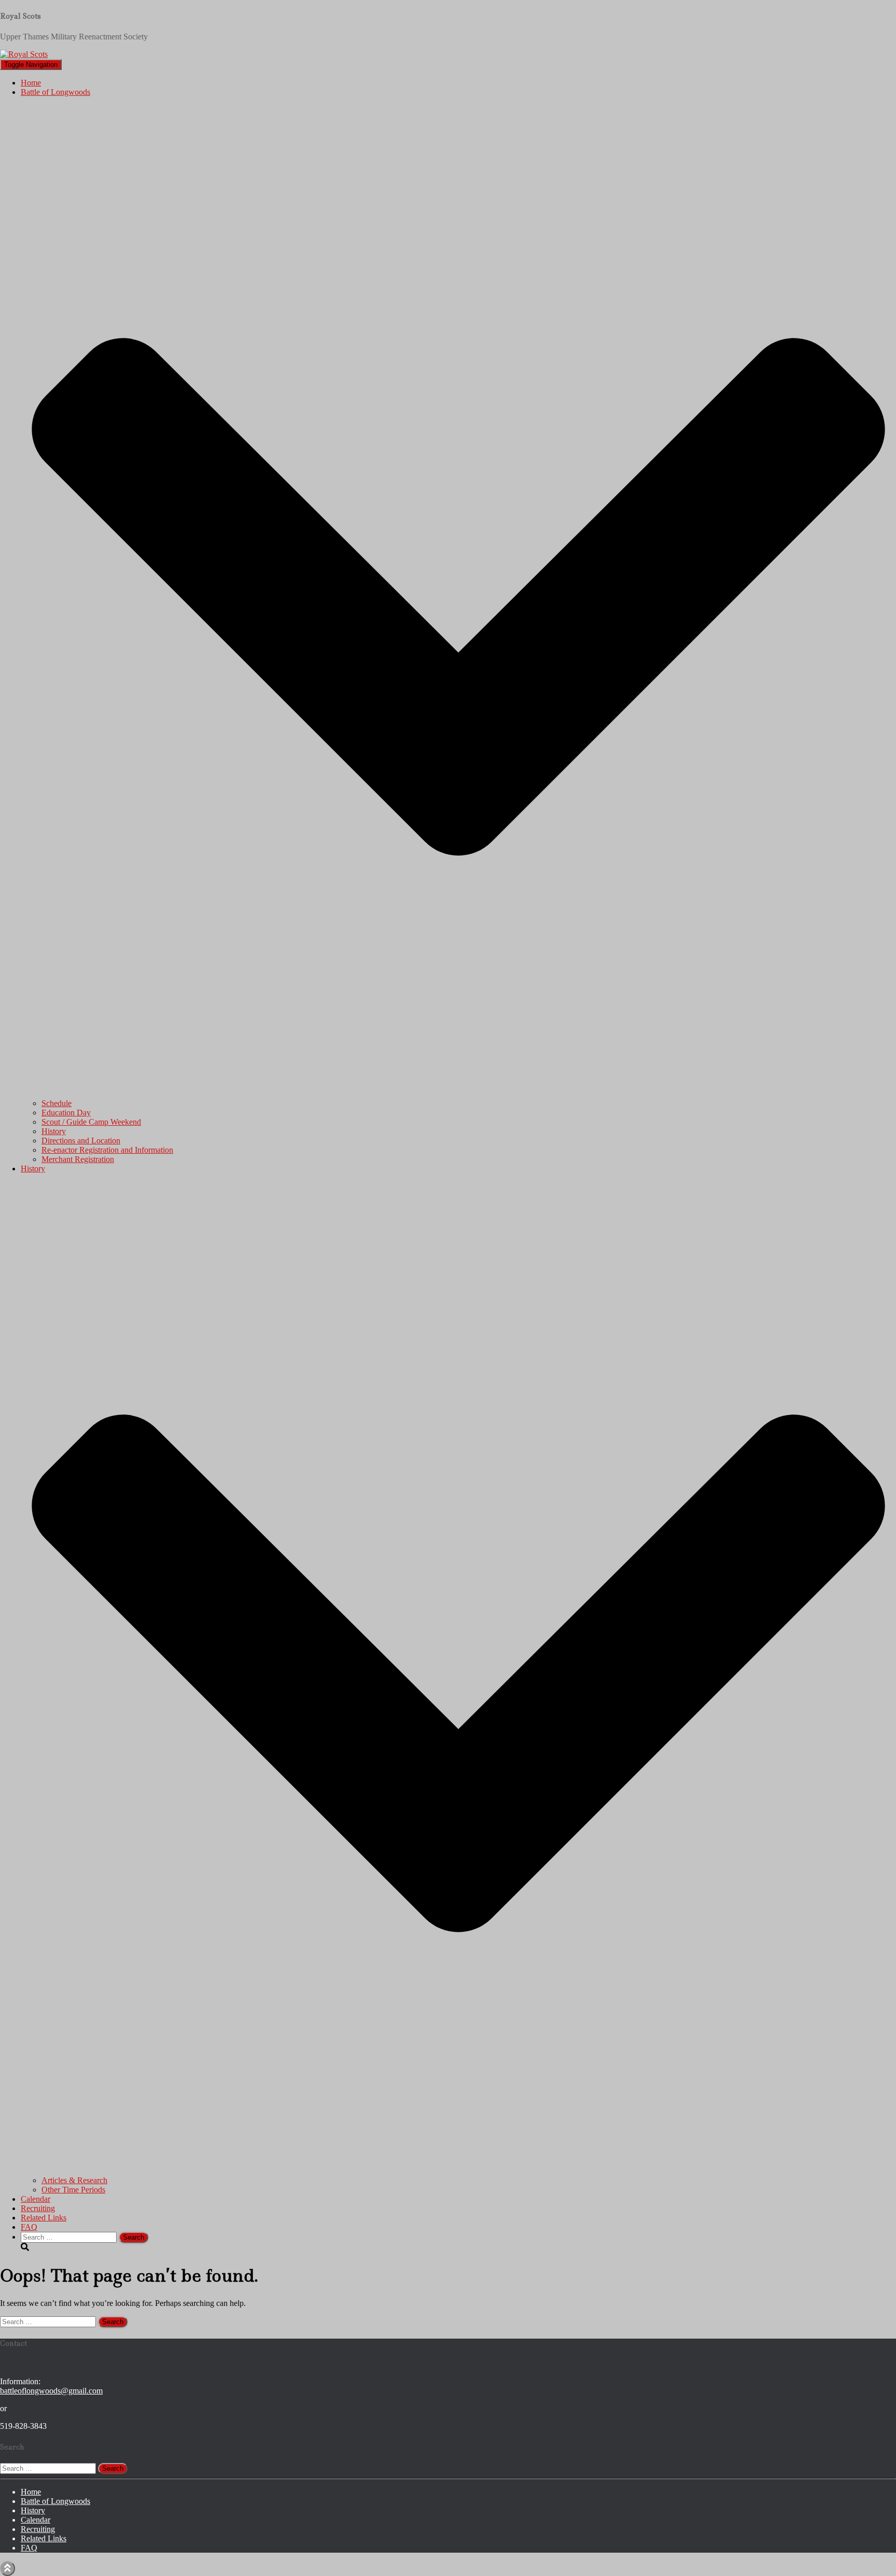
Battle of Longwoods (55, 2501)
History (54, 1131)
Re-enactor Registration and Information (107, 1150)
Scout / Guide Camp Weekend (91, 1122)
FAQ (29, 2227)
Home (31, 83)
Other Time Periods (73, 2190)
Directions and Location (81, 1141)
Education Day (66, 1113)
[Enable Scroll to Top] (8, 2568)
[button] (458, 1094)
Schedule (57, 1103)
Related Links (44, 2218)
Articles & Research (74, 2180)
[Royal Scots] (24, 54)
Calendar (36, 2199)
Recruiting (38, 2208)
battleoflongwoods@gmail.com (51, 2391)
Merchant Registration (78, 1159)
